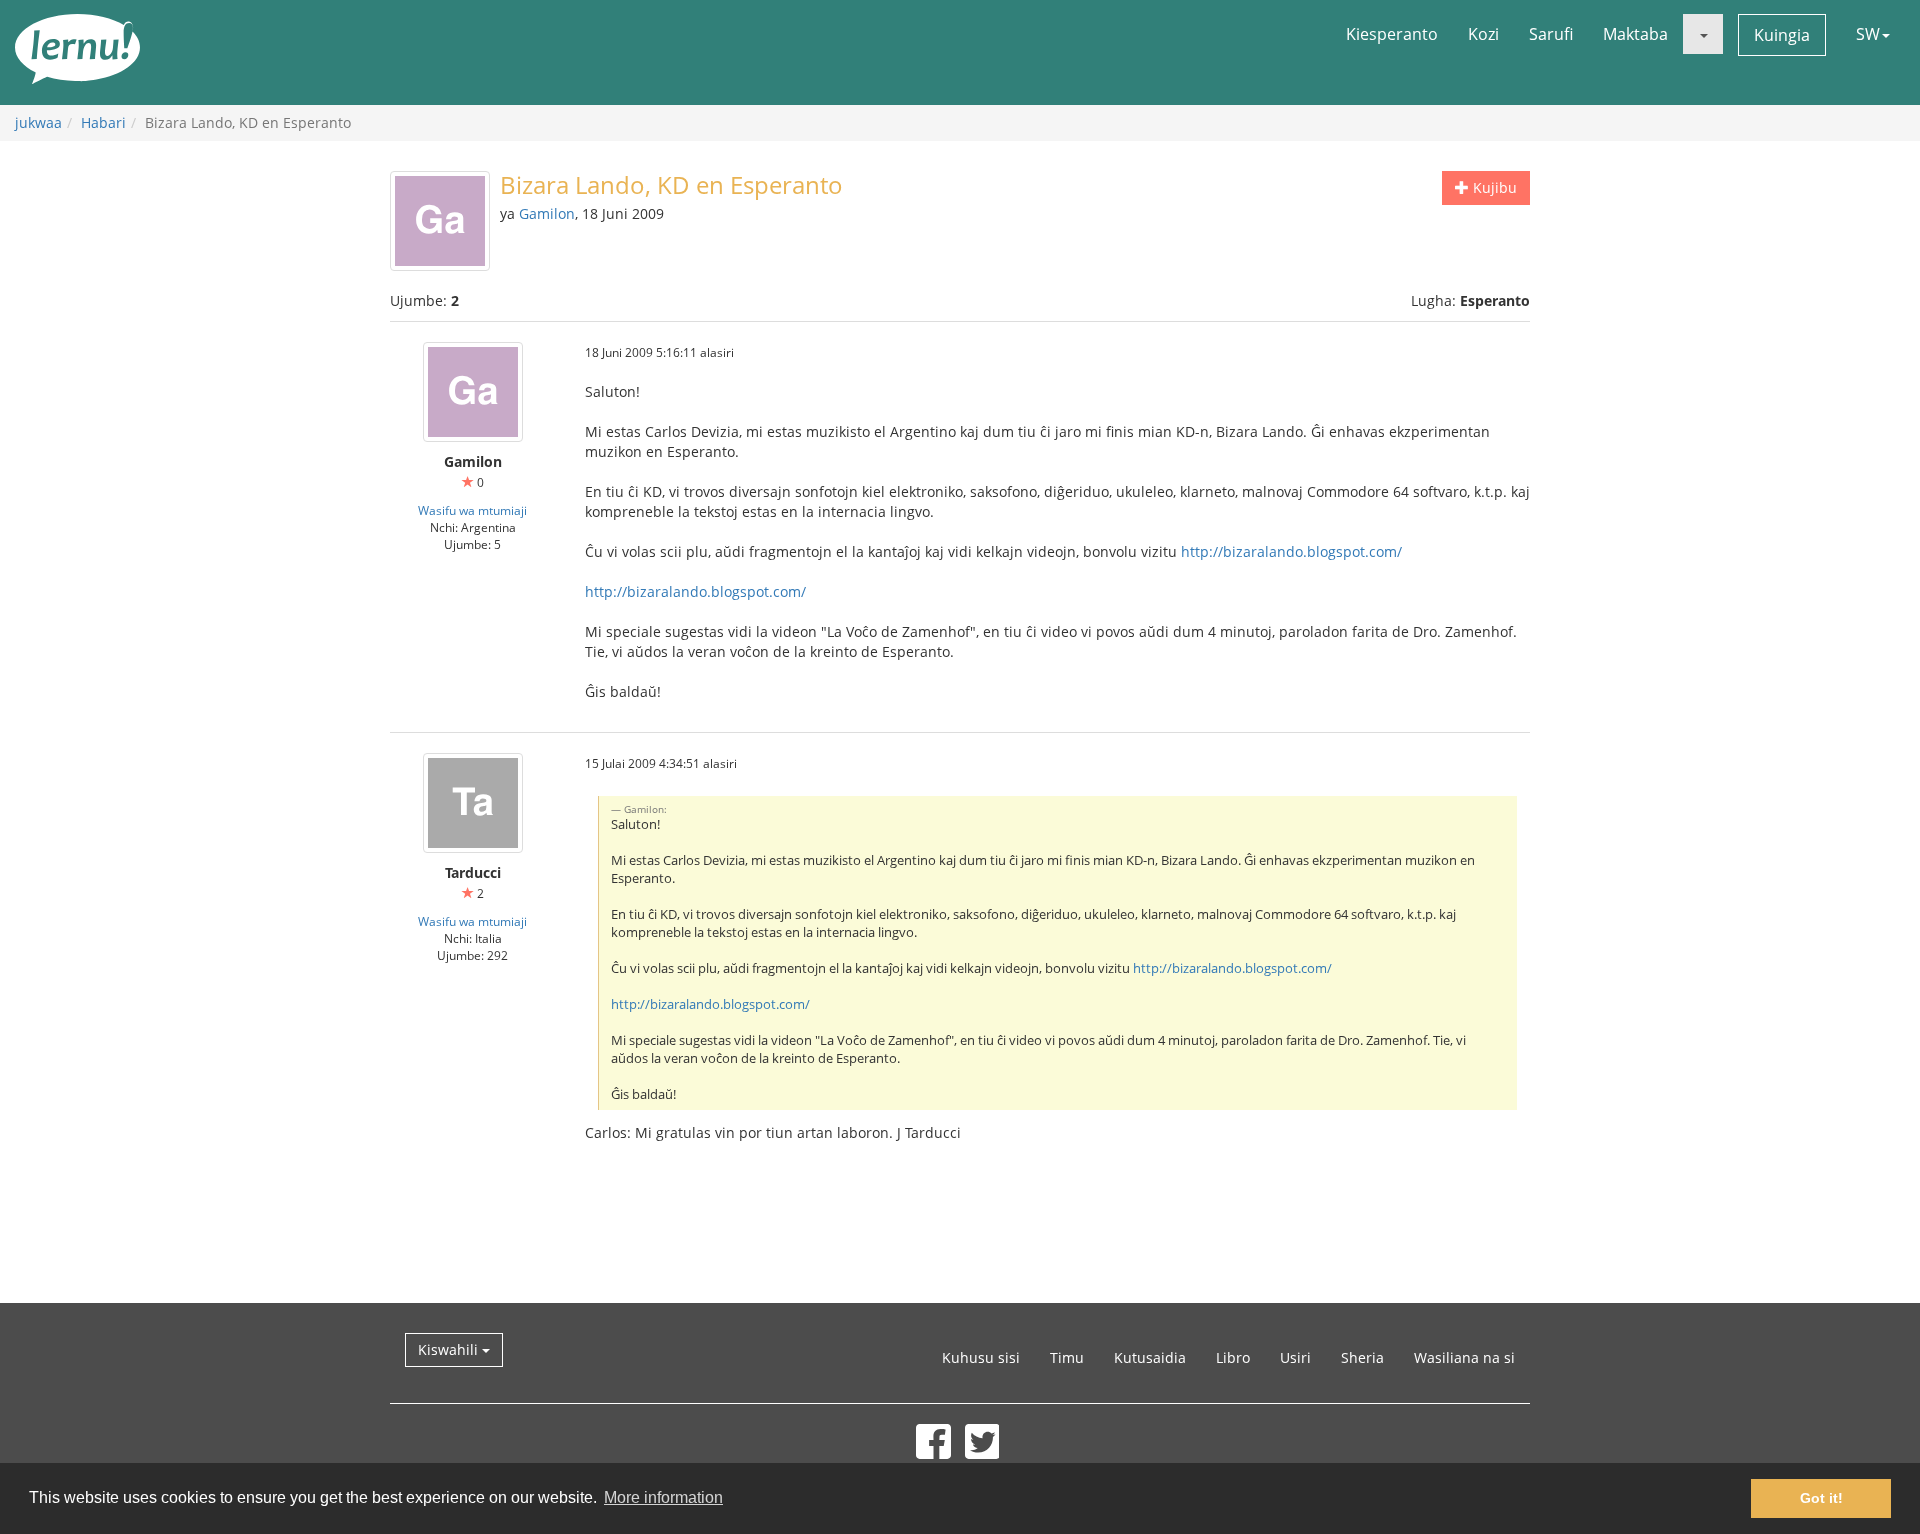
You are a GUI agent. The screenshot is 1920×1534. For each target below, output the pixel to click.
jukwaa (38, 122)
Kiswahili (450, 1349)
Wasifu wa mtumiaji (472, 510)
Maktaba (1635, 34)
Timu (1067, 1357)
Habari (103, 122)
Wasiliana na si (1464, 1357)
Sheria (1362, 1357)
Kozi (1483, 34)
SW (1868, 34)
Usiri (1295, 1357)
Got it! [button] (1821, 1498)
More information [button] (663, 1497)
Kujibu (1493, 187)
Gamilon (547, 213)
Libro (1233, 1357)
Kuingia (1782, 35)
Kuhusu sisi (981, 1357)
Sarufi (1551, 34)
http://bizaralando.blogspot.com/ (1291, 551)
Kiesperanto (1392, 34)
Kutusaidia (1150, 1357)
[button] (1703, 34)
